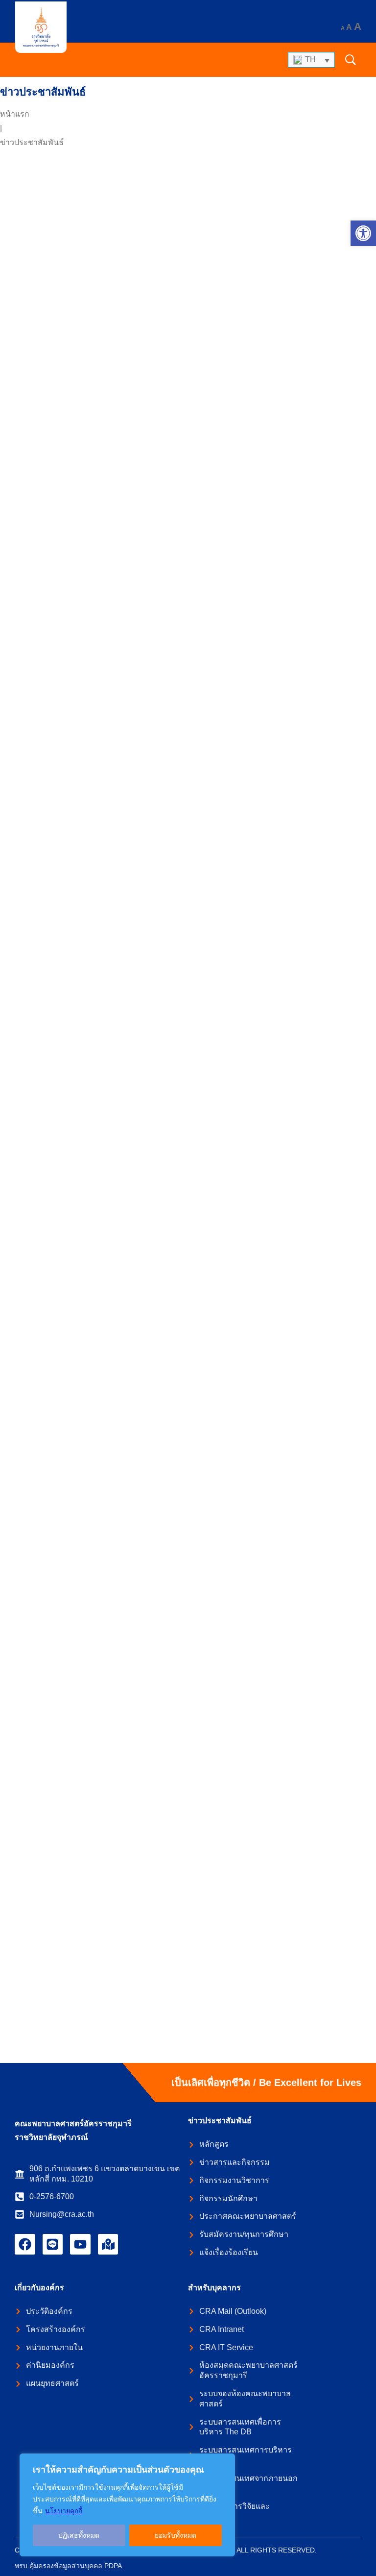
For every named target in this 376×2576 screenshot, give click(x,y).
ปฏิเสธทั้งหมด (79, 2535)
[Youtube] (80, 2244)
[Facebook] (25, 2244)
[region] (127, 2505)
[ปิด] (225, 2462)
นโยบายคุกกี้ (64, 2511)
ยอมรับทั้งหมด (176, 2535)
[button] (363, 233)
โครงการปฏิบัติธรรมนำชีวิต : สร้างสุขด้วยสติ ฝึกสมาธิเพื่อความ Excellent (171, 1032)
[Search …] (351, 60)
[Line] (53, 2244)
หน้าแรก (15, 114)
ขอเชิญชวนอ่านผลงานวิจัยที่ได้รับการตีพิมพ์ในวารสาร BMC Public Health (173, 416)
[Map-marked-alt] (108, 2244)
